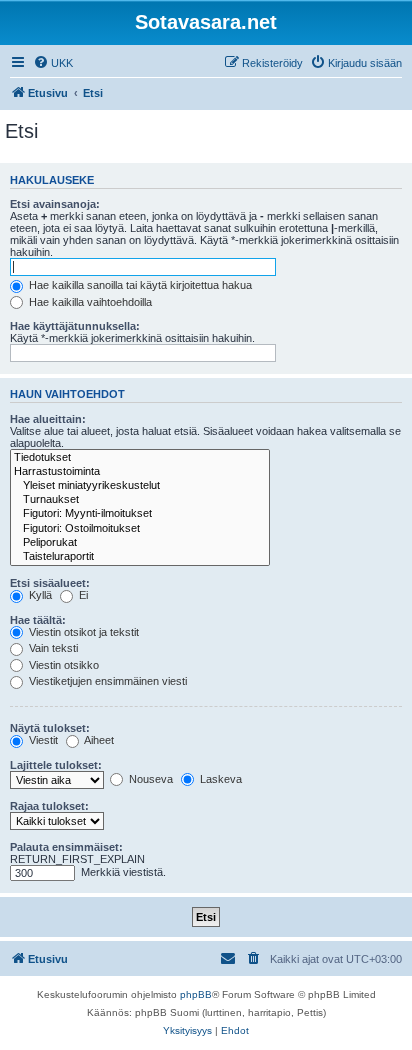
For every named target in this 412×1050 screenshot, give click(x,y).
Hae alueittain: (48, 419)
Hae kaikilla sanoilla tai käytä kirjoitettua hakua (139, 285)
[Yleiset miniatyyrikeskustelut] (140, 486)
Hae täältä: (38, 620)
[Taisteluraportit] (140, 557)
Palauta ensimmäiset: (66, 847)
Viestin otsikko (62, 665)
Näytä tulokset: (50, 728)
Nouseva (149, 779)
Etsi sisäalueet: (50, 583)
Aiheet (98, 740)
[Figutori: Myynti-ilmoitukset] (140, 514)
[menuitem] (53, 63)
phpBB (196, 994)
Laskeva (219, 779)
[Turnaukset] (140, 500)
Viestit (42, 740)
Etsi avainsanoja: (55, 204)
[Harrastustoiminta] (140, 472)
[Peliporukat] (140, 543)
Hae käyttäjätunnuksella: (75, 326)
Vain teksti (52, 648)
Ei (82, 595)
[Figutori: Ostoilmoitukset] (140, 529)
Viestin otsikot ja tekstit (82, 632)
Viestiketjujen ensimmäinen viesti (106, 681)
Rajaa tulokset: (49, 806)
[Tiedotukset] (140, 458)
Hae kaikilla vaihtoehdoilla (89, 302)
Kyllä (39, 595)
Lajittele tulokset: (56, 765)
